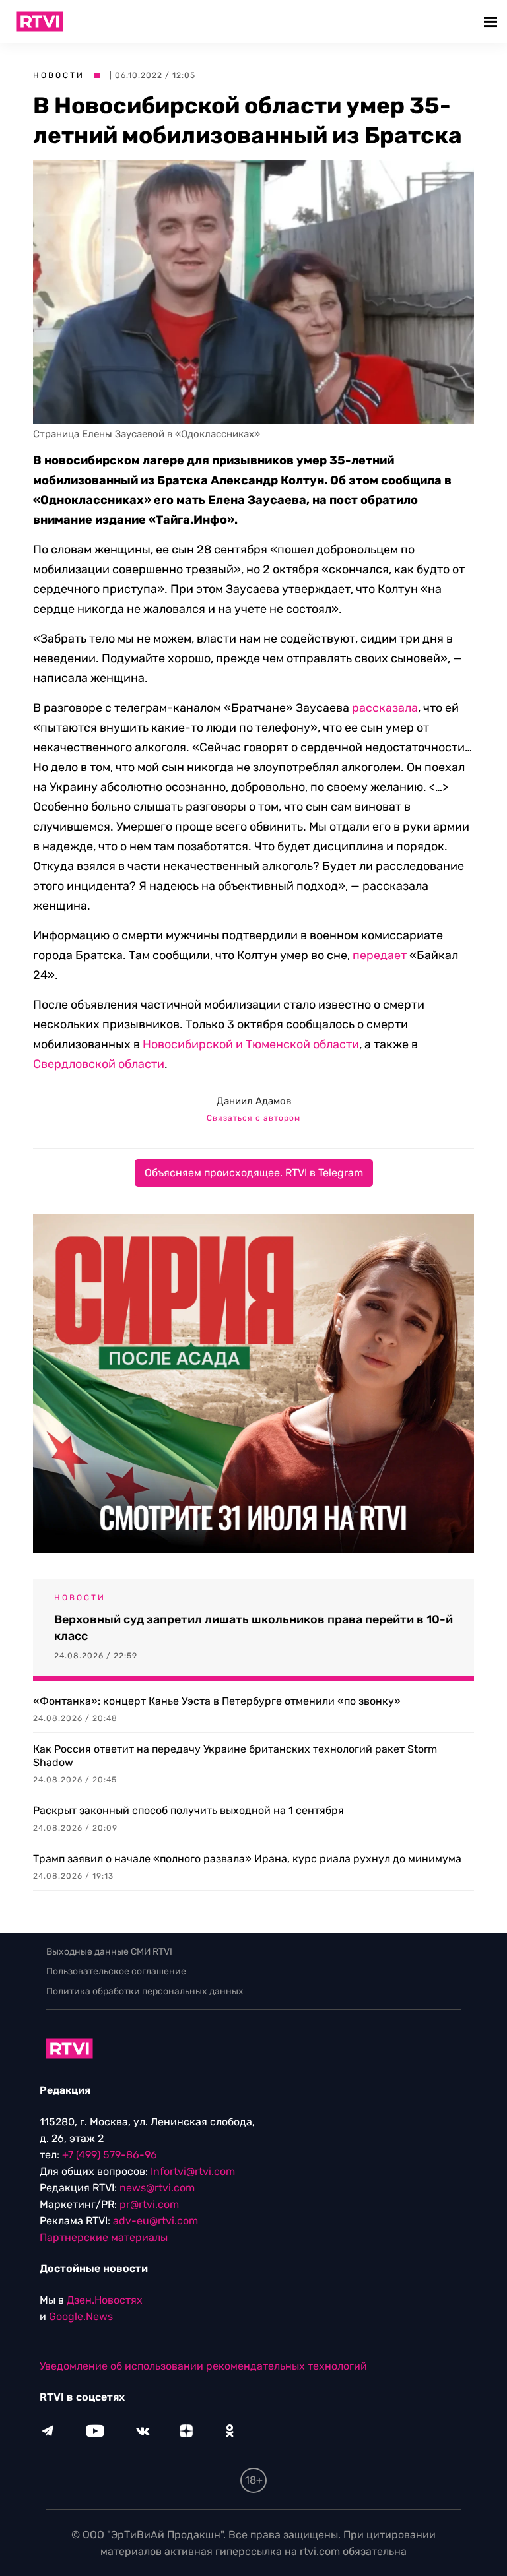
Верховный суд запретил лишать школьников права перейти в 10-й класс (253, 1628)
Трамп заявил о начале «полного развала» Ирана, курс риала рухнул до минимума (247, 1859)
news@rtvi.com (157, 2188)
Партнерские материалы (104, 2237)
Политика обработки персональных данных (145, 1991)
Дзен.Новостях (105, 2300)
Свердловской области (99, 1064)
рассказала (385, 708)
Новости (59, 75)
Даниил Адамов (254, 1101)
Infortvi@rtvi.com (193, 2171)
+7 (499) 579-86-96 (110, 2155)
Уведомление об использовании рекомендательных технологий (203, 2366)
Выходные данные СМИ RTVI (109, 1952)
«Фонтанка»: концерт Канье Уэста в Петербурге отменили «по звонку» (217, 1701)
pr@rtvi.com (149, 2204)
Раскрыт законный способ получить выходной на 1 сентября (188, 1810)
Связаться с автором (253, 1118)
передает (380, 955)
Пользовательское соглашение (116, 1971)
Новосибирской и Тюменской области (251, 1044)
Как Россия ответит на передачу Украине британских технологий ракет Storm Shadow (235, 1756)
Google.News (81, 2316)
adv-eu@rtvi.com (155, 2221)
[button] (492, 21)
